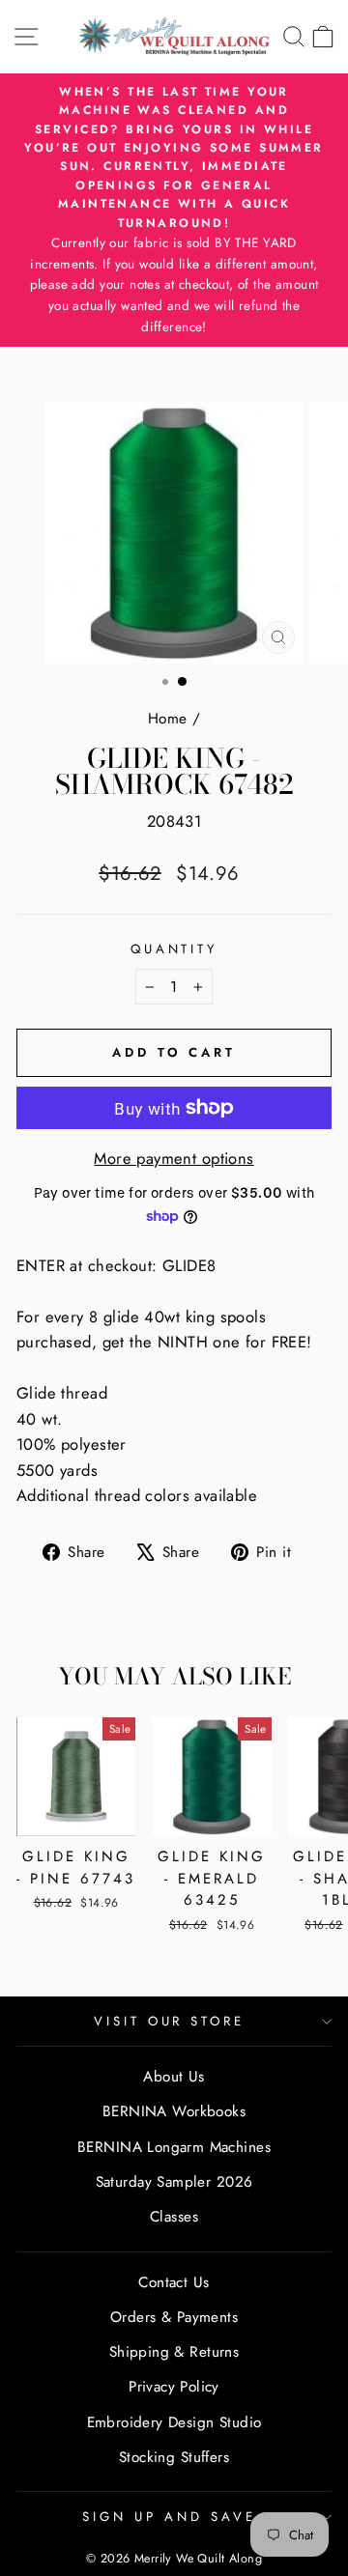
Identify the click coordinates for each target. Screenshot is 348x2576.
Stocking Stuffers (174, 2457)
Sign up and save (169, 2517)
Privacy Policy (174, 2387)
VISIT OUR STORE (170, 2021)
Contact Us (174, 2282)
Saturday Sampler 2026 (174, 2182)
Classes (174, 2217)
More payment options (174, 1158)
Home (168, 719)
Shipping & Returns (174, 2352)
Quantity (174, 949)
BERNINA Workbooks (174, 2111)
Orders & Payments (174, 2317)
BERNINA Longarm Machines (174, 2147)
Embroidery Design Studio (174, 2422)
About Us (174, 2077)
